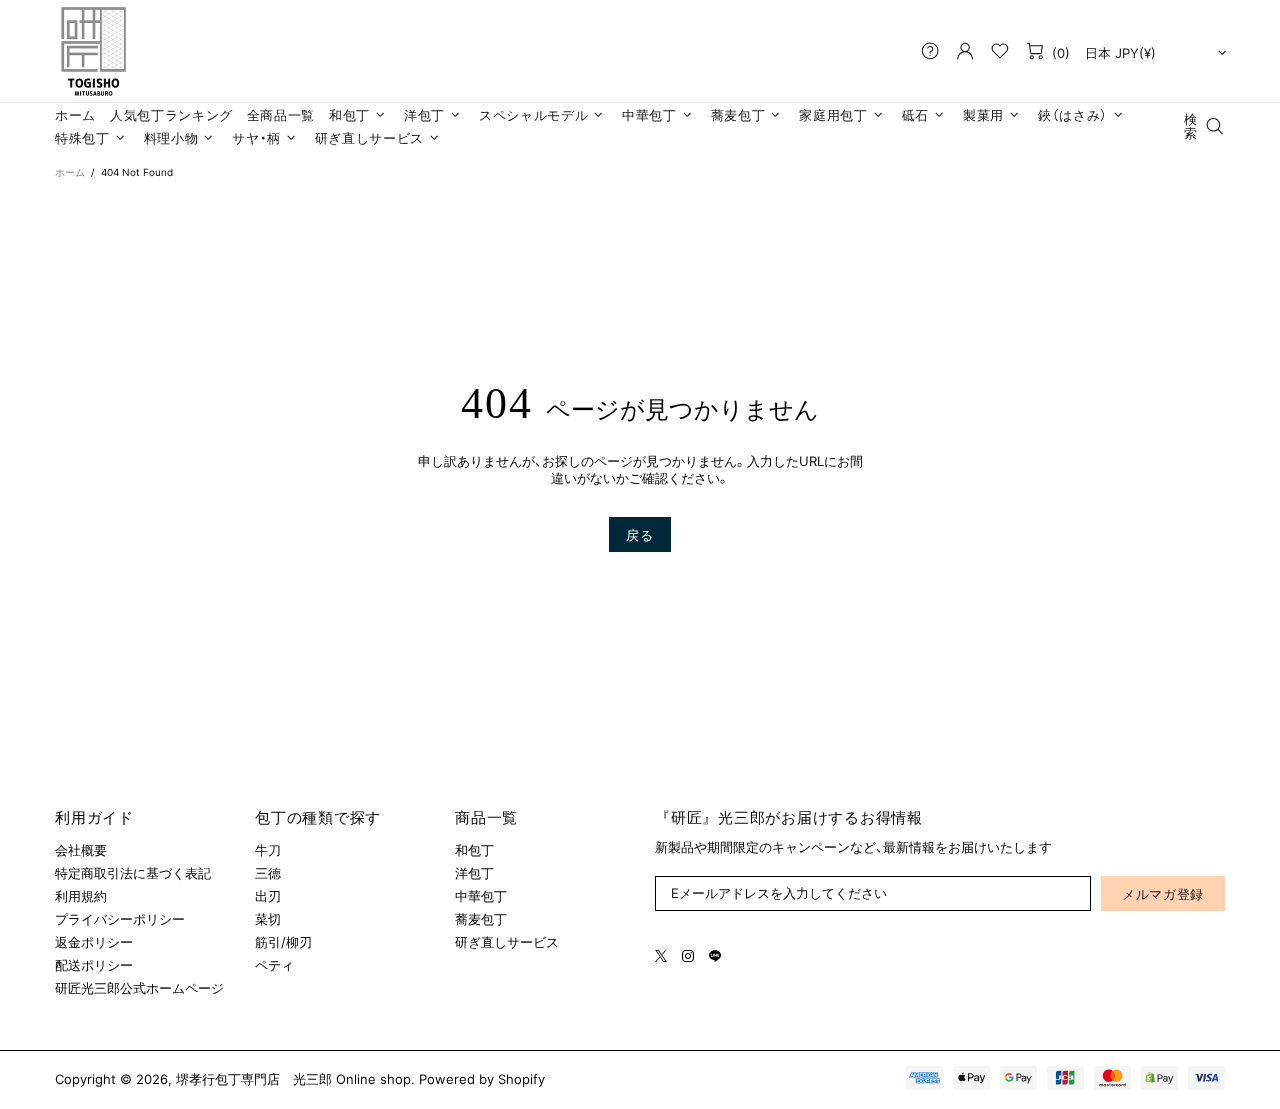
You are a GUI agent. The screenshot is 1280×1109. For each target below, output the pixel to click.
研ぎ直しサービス (507, 942)
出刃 (268, 896)
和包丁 (474, 850)
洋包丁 (474, 873)
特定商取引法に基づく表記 (133, 873)
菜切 (268, 919)
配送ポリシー (94, 965)
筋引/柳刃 (283, 942)
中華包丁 (481, 896)
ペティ (274, 965)
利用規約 (81, 896)
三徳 (268, 873)
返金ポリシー (94, 942)
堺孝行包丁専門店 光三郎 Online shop (93, 51)
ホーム (70, 172)
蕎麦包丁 (481, 919)
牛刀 (268, 850)
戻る (639, 535)
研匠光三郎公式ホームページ (139, 988)
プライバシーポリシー (120, 919)
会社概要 (81, 850)
